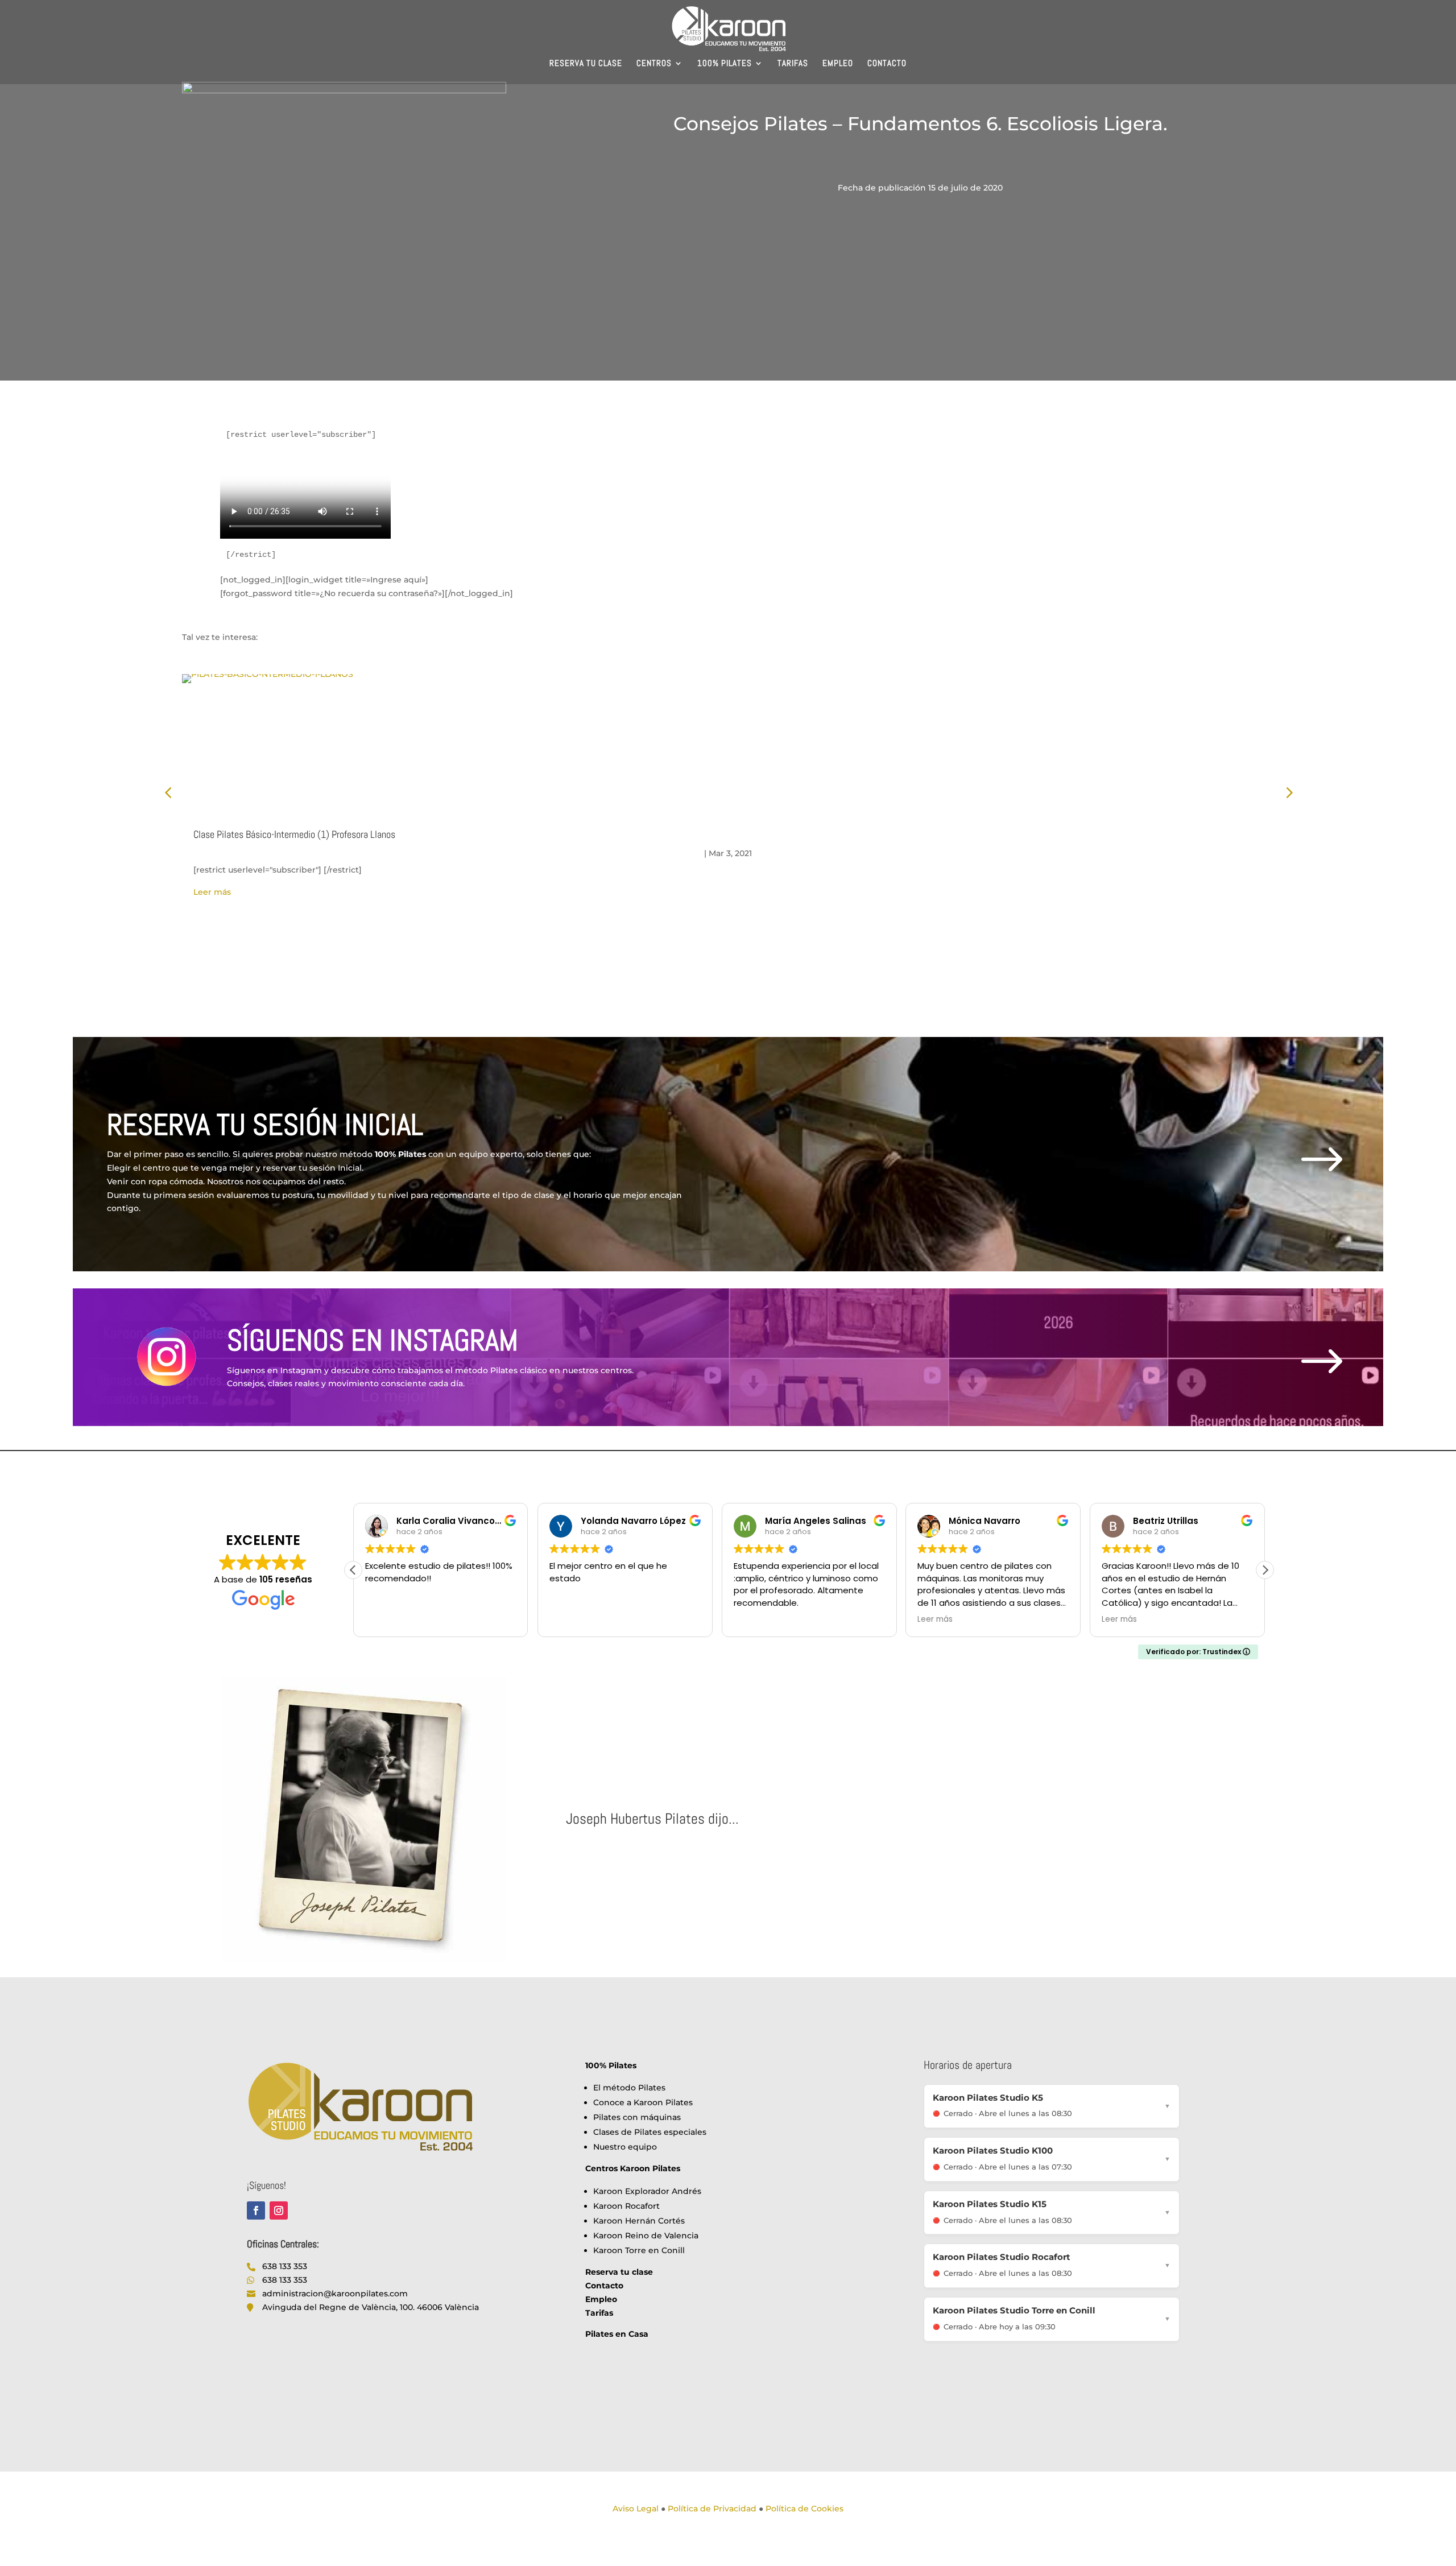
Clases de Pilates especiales (650, 2132)
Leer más (212, 892)
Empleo (838, 64)
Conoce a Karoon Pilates (643, 2102)
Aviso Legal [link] (636, 2509)
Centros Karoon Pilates (633, 2168)
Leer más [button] (751, 1619)
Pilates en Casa (617, 2334)
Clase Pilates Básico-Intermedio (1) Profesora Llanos (294, 834)
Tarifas (793, 64)
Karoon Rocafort (626, 2206)
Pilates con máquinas (637, 2117)
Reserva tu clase (586, 64)
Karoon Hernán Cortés (639, 2221)
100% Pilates (725, 64)
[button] (1265, 1570)
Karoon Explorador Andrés (647, 2191)
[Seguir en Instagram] (279, 2210)
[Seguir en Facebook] (256, 2210)
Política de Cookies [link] (804, 2509)
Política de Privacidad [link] (712, 2509)
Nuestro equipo (625, 2147)
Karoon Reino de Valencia (646, 2236)
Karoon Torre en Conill (639, 2250)
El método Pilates (629, 2088)
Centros (654, 64)
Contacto (887, 64)
